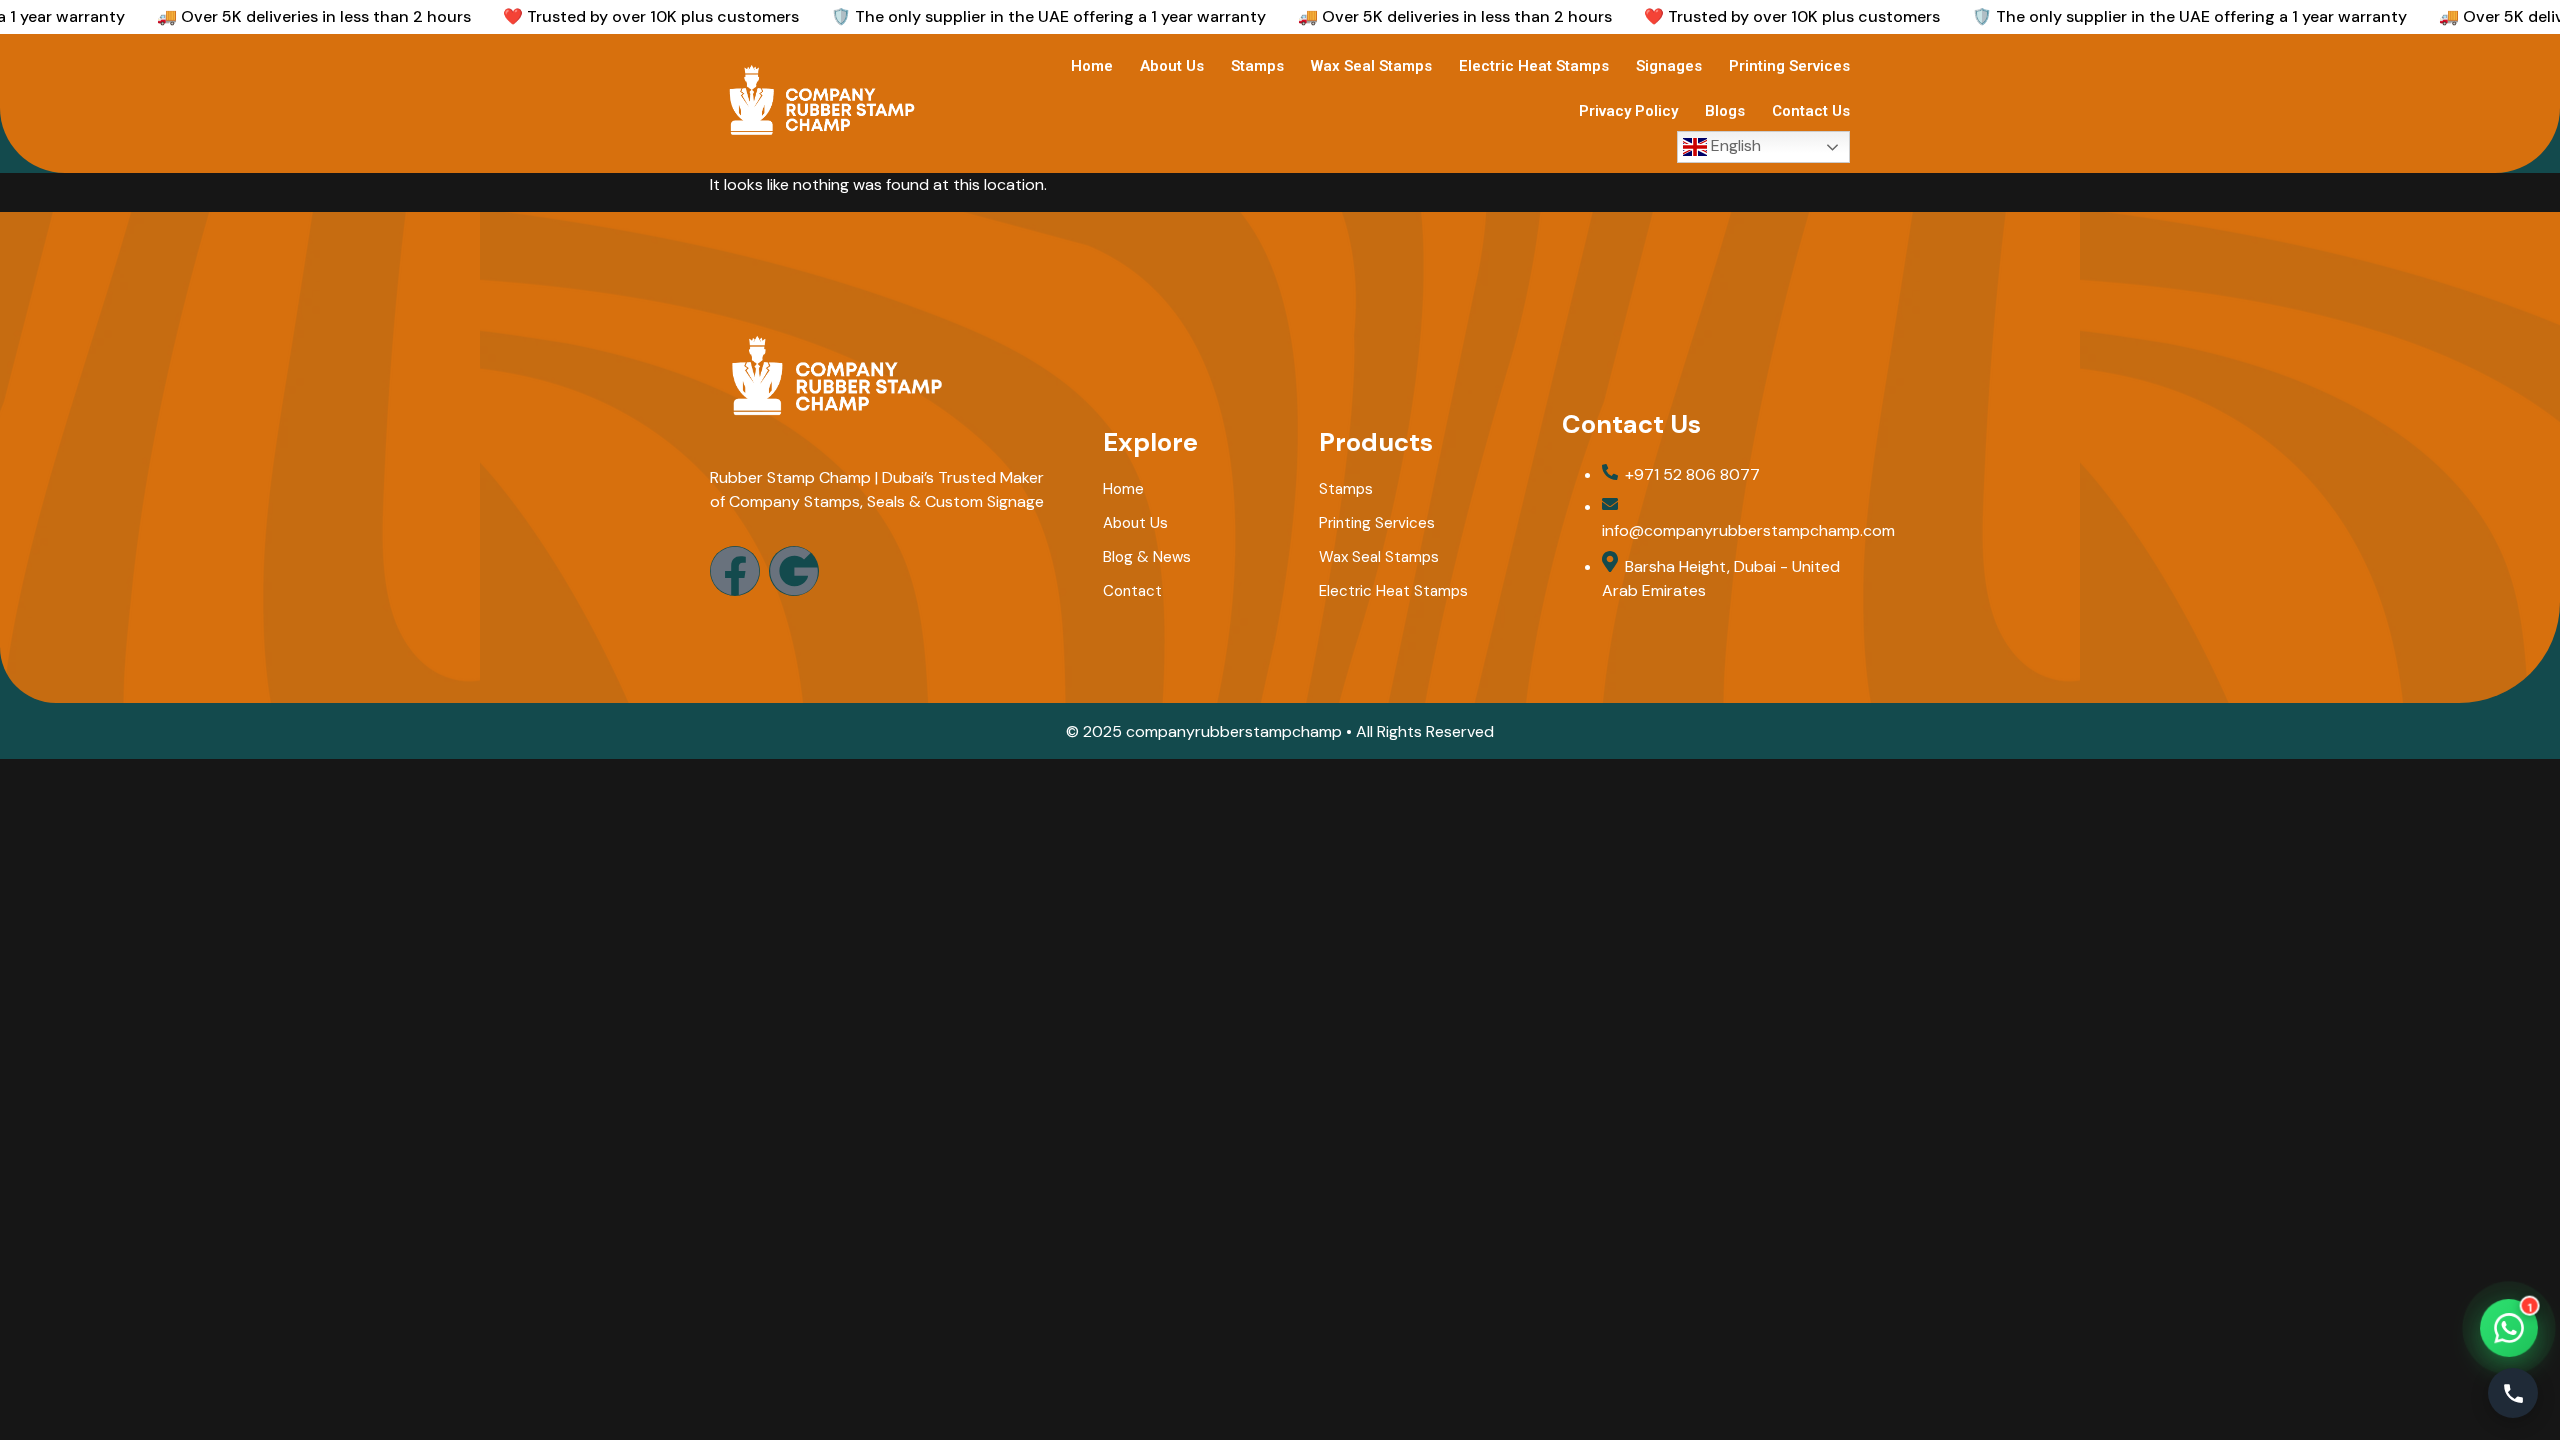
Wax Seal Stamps (1371, 66)
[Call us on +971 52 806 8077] (2513, 1393)
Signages (1669, 66)
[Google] (794, 571)
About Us (1172, 66)
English (1734, 145)
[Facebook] (735, 571)
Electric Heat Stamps (1534, 66)
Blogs (1725, 111)
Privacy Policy (1628, 111)
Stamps (1257, 66)
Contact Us (1811, 111)
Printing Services (1789, 66)
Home (1092, 66)
